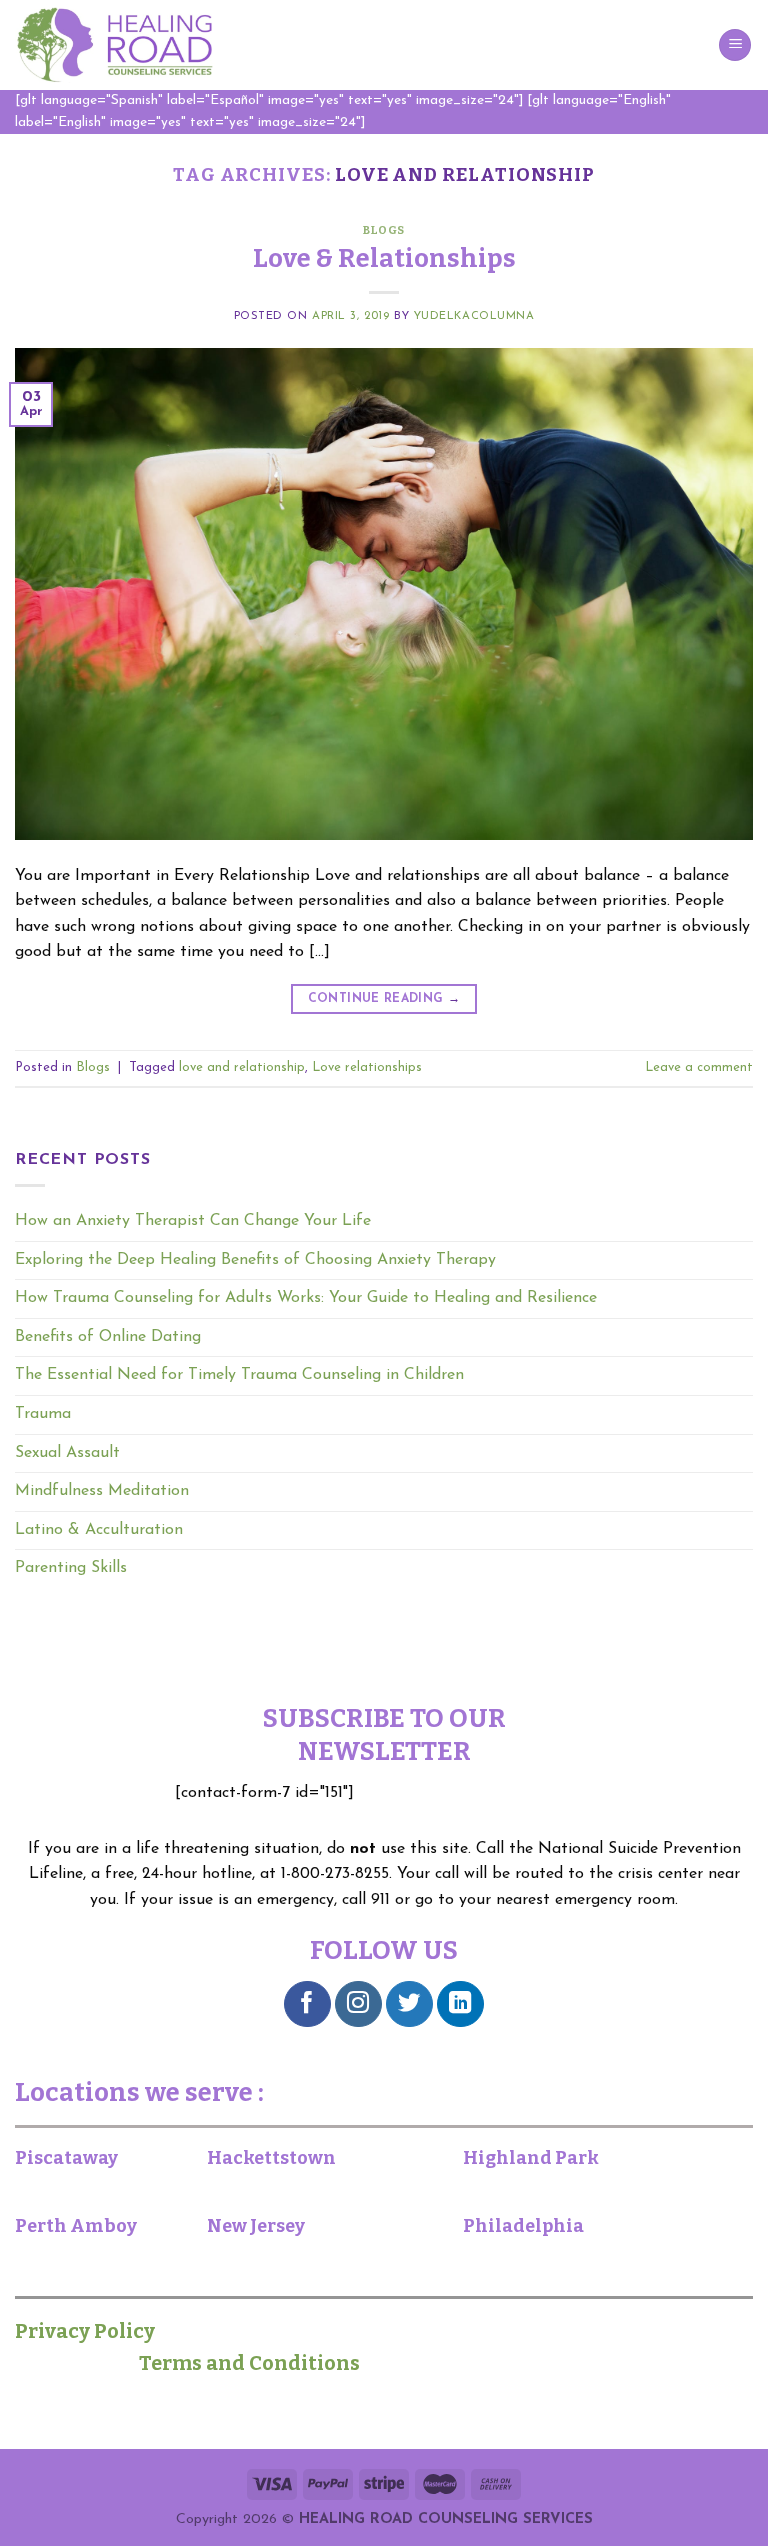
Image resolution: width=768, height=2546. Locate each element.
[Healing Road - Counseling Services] (115, 45)
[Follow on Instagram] (358, 2004)
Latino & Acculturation (99, 1530)
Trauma (43, 1414)
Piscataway (66, 2158)
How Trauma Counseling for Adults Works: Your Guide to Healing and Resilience (306, 1298)
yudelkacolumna (474, 316)
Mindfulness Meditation (102, 1491)
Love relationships (367, 1067)
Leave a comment (699, 1067)
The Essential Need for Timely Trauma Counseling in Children (239, 1375)
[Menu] (735, 45)
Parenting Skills (71, 1568)
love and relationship (242, 1067)
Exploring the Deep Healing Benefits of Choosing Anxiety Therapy (255, 1260)
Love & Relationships (384, 258)
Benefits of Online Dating (108, 1337)
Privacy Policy (95, 2331)
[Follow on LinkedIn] (460, 2004)
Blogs (384, 230)
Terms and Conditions (247, 2363)
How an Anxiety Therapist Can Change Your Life (193, 1221)
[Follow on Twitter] (409, 2004)
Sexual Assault (67, 1453)
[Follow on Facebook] (307, 2004)
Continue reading (384, 999)
